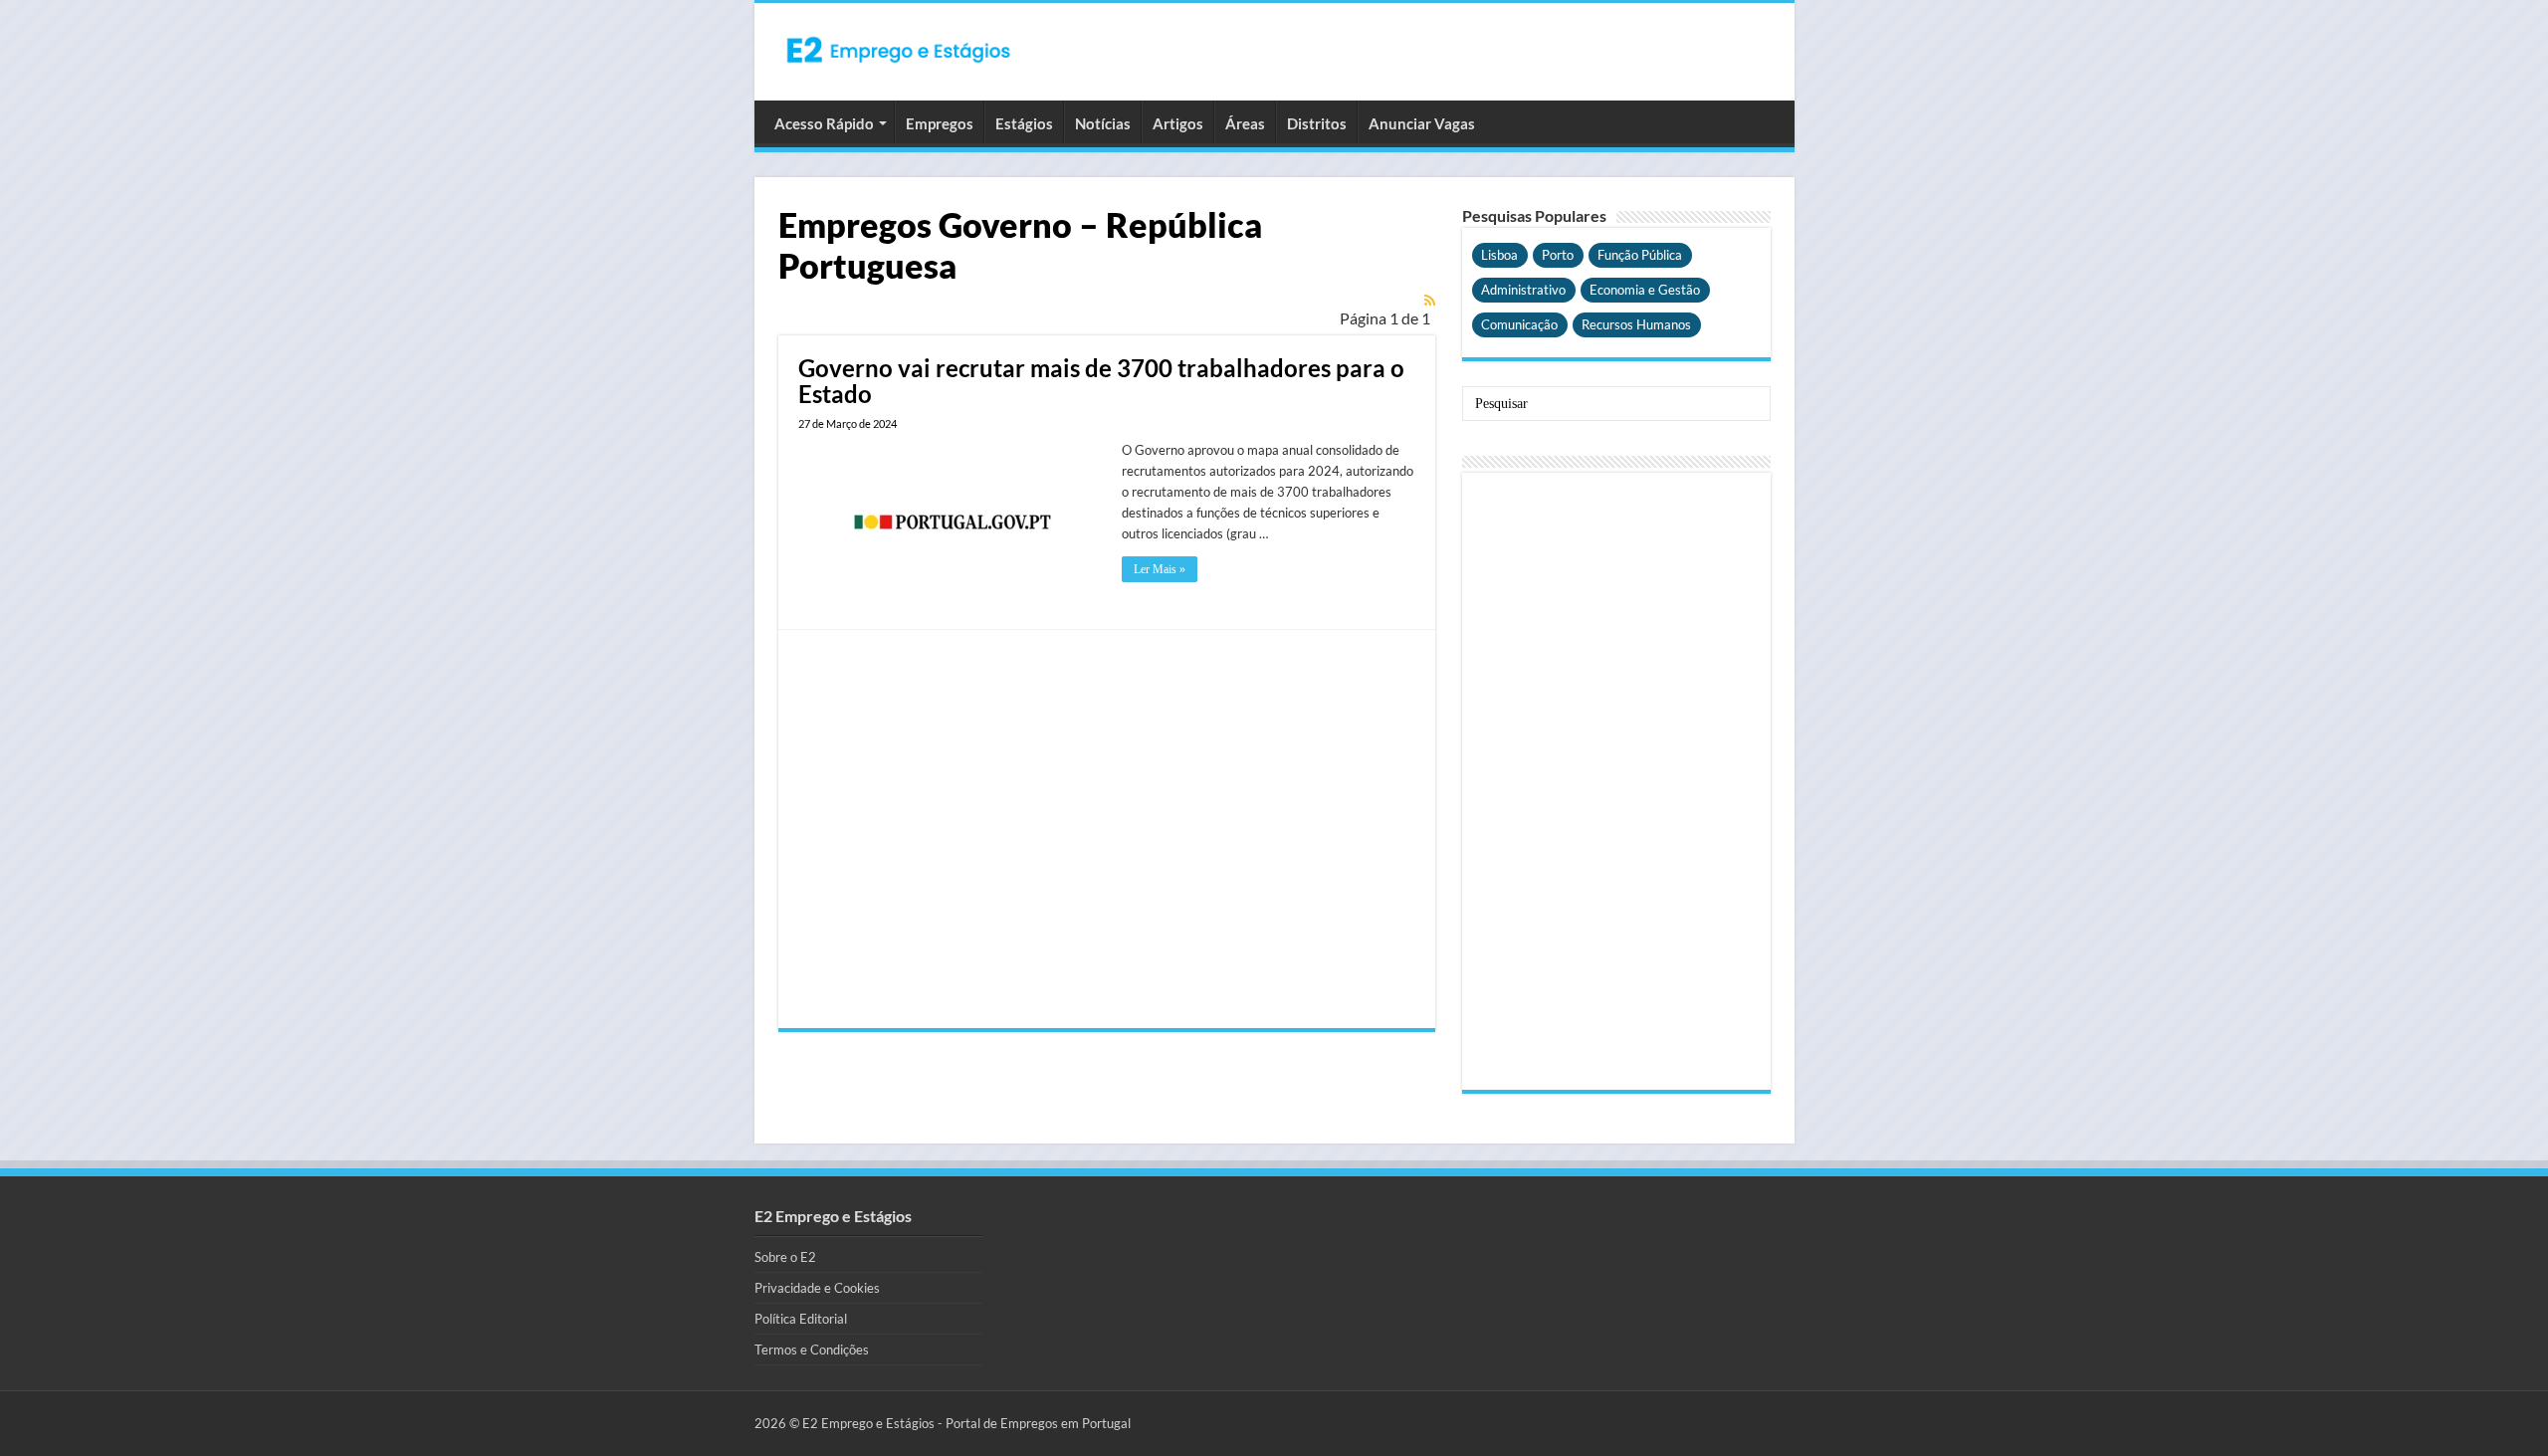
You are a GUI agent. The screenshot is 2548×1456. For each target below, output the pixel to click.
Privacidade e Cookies (817, 1288)
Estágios (1024, 123)
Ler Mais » (1160, 569)
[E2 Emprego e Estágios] (899, 50)
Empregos (940, 123)
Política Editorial (801, 1319)
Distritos (1317, 123)
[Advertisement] (1107, 829)
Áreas (1245, 123)
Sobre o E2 (785, 1257)
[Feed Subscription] (1430, 300)
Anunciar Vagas (1422, 123)
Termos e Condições (812, 1350)
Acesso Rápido (824, 123)
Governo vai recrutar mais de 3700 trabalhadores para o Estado (1101, 381)
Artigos (1178, 123)
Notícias (1103, 123)
